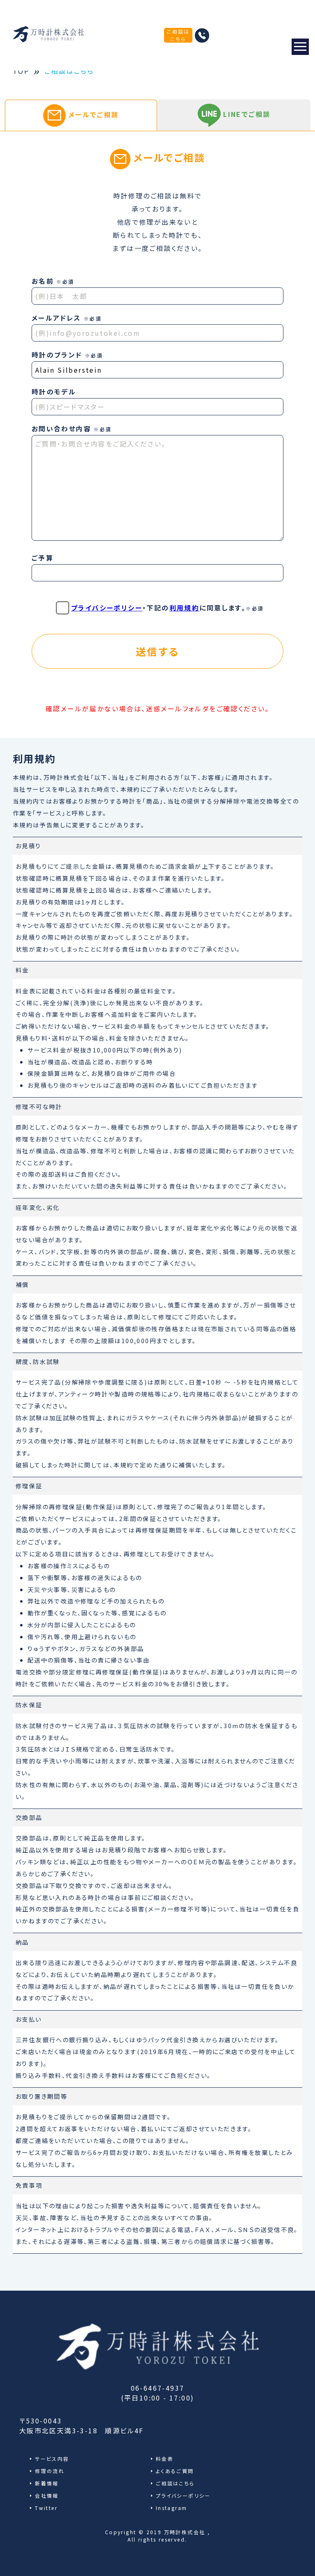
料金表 (165, 2459)
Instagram (172, 2508)
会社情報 (47, 2495)
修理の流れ (50, 2471)
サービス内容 (52, 2459)
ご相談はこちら (178, 35)
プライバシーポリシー (107, 608)
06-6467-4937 (158, 2388)
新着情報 (47, 2483)
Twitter (46, 2508)
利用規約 (185, 608)
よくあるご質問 (175, 2471)
